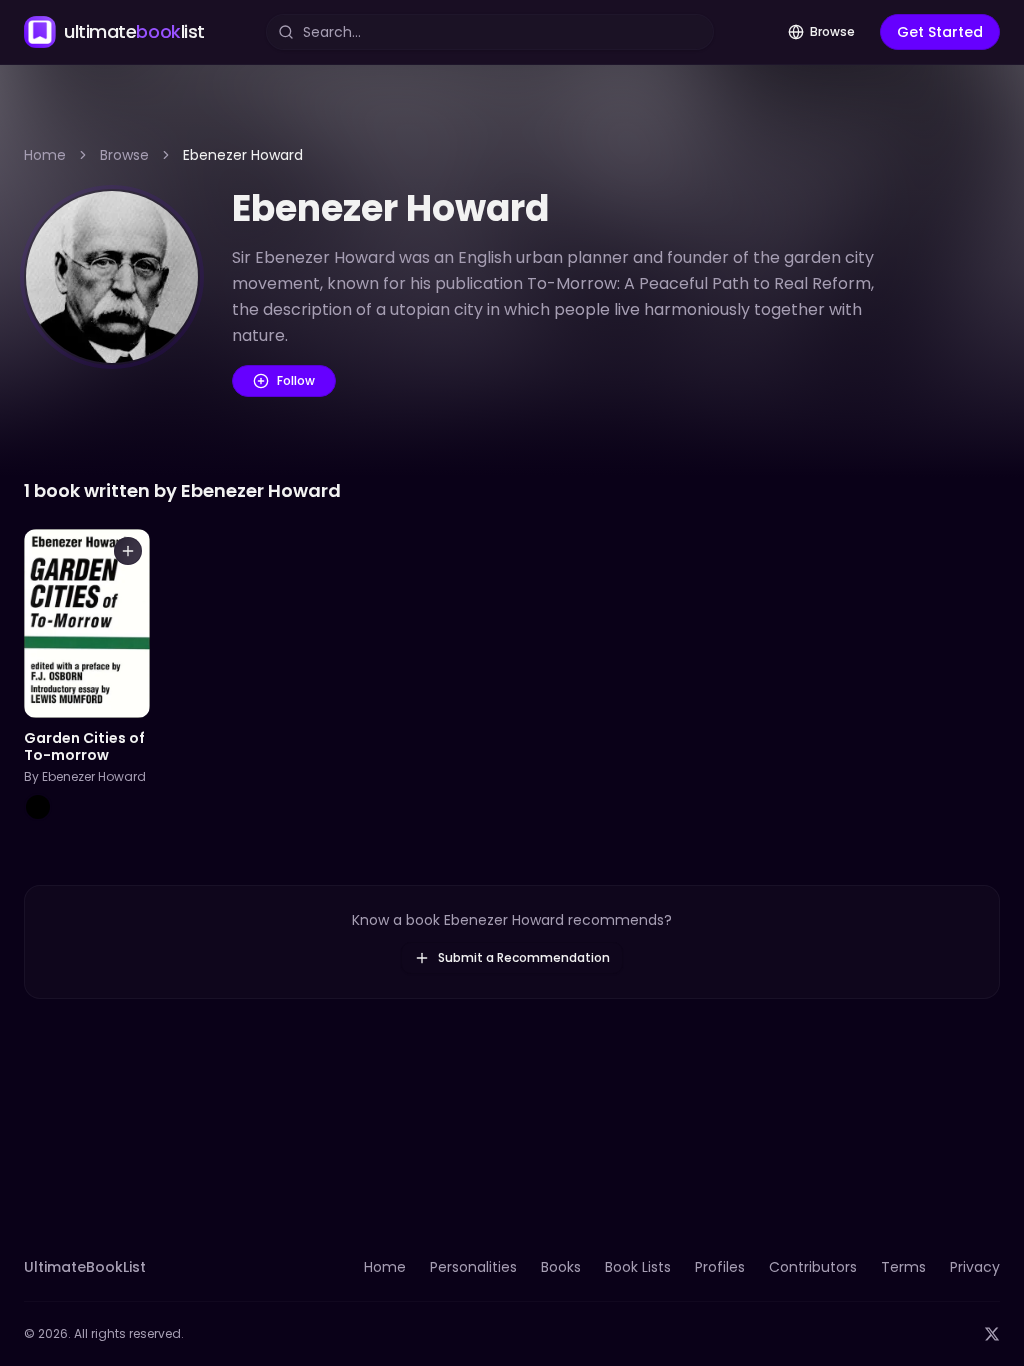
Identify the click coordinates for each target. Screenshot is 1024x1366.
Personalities (473, 1267)
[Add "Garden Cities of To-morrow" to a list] (128, 551)
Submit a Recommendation (524, 957)
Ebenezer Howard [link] (243, 155)
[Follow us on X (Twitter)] (992, 1334)
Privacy (975, 1267)
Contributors (813, 1267)
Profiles (720, 1267)
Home (45, 155)
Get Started (940, 32)
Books (561, 1267)
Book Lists (638, 1267)
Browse (832, 31)
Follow (296, 380)
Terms (903, 1267)
